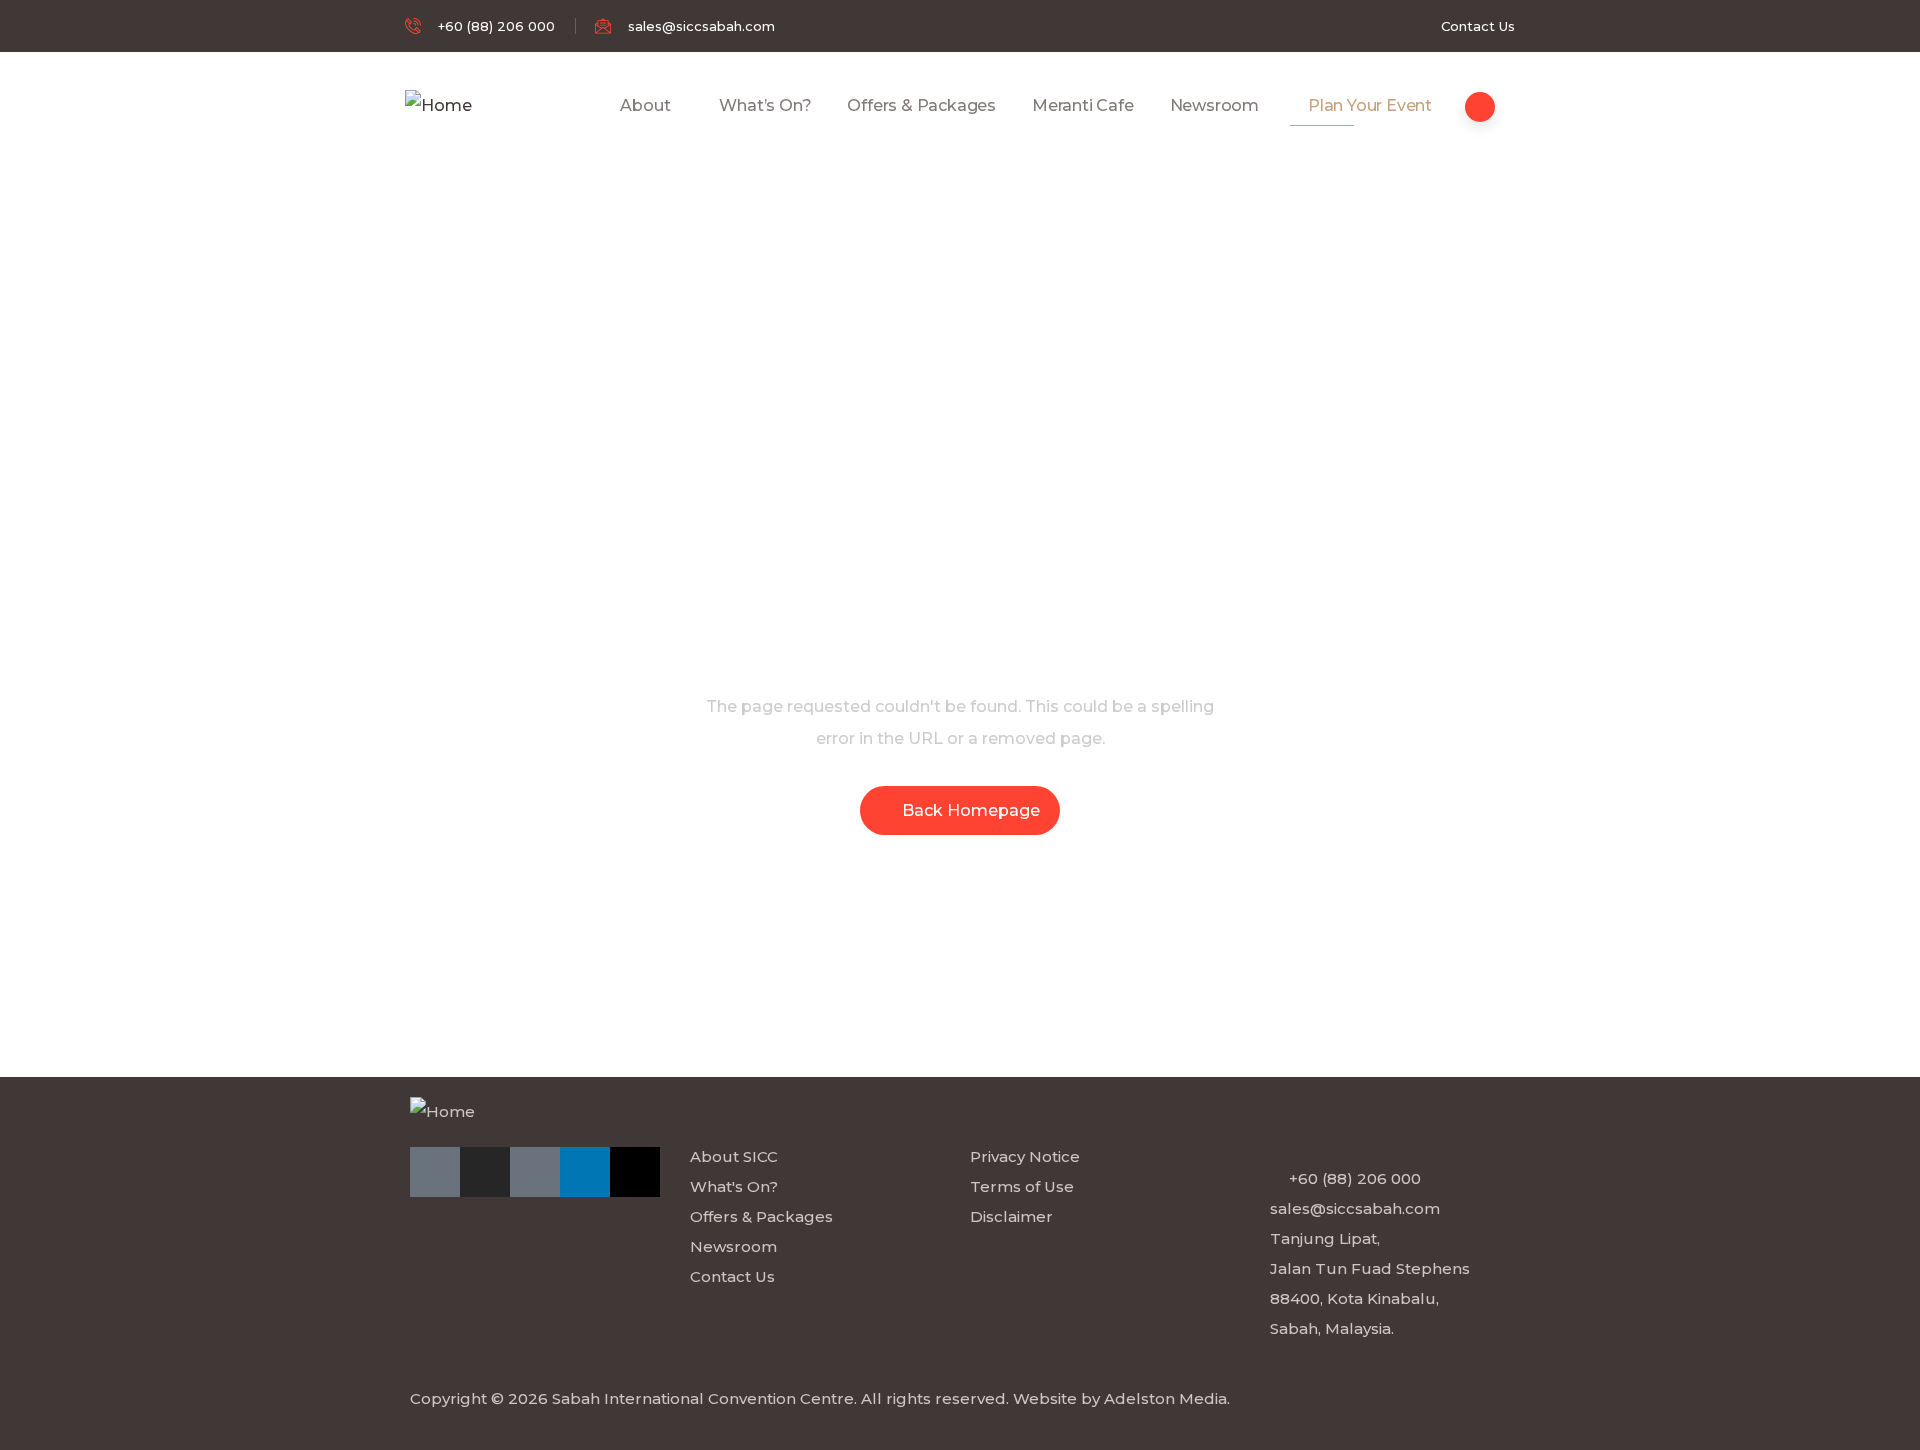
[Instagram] (485, 1172)
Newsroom (1214, 105)
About (645, 105)
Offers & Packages (921, 105)
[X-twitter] (635, 1172)
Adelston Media (1165, 1398)
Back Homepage (971, 810)
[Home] (438, 106)
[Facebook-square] (435, 1172)
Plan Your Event (1370, 105)
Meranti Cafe (1083, 105)
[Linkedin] (585, 1172)
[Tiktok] (535, 1172)
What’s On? (765, 105)
